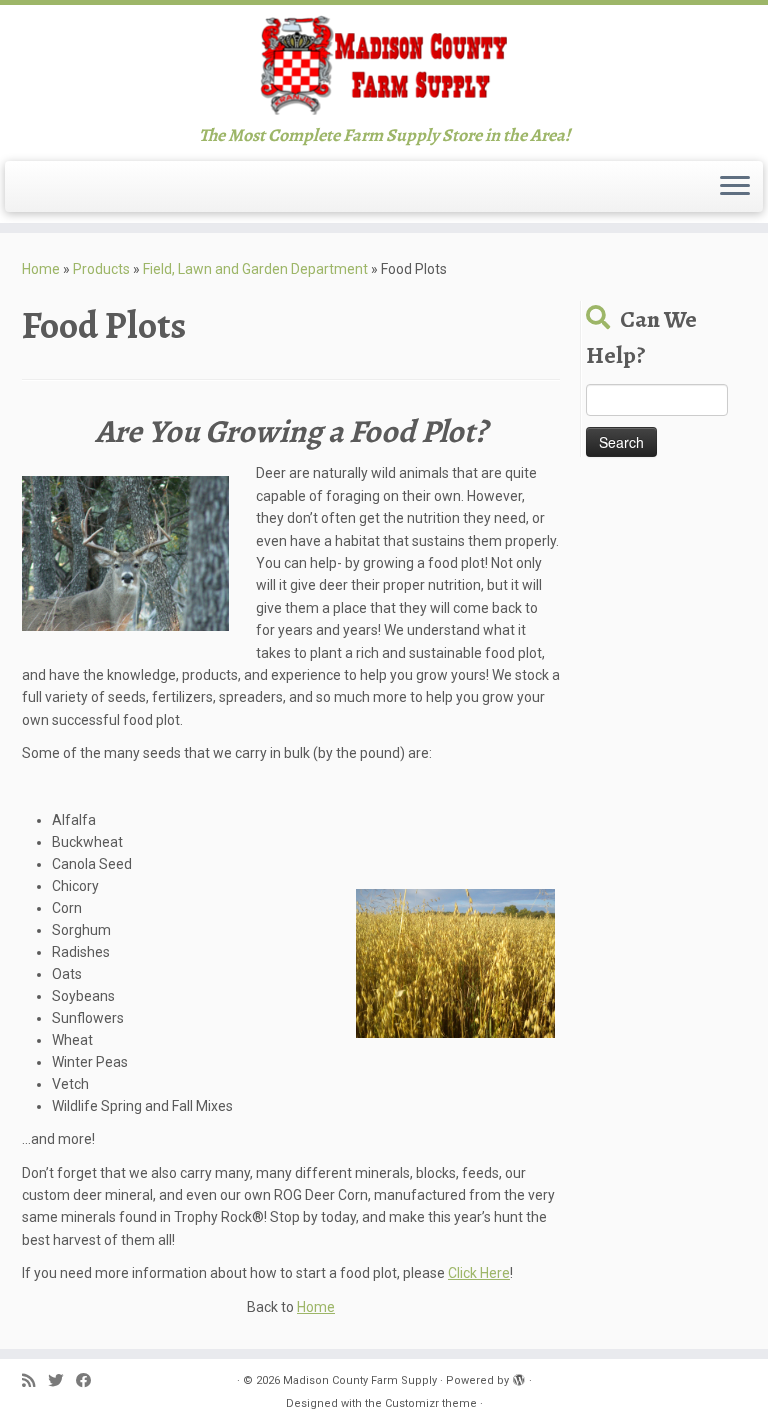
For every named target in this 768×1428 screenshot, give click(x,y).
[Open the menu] (735, 187)
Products (101, 269)
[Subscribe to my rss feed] (35, 1381)
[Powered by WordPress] (519, 1377)
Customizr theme (431, 1403)
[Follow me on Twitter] (62, 1381)
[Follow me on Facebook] (90, 1381)
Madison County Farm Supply (360, 1380)
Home (41, 269)
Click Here (479, 1273)
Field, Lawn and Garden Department (255, 269)
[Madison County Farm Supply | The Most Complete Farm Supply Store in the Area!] (384, 65)
